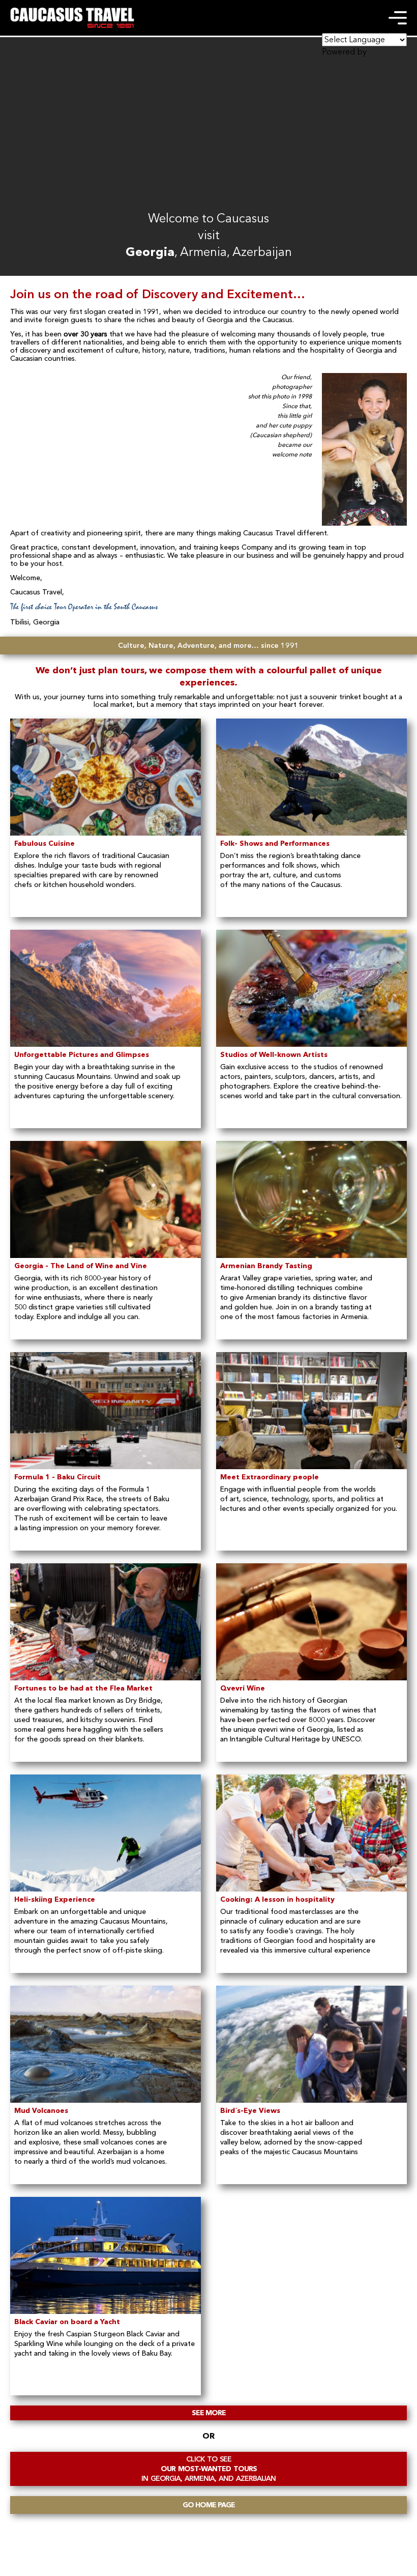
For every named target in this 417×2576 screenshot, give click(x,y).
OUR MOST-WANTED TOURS (208, 2469)
